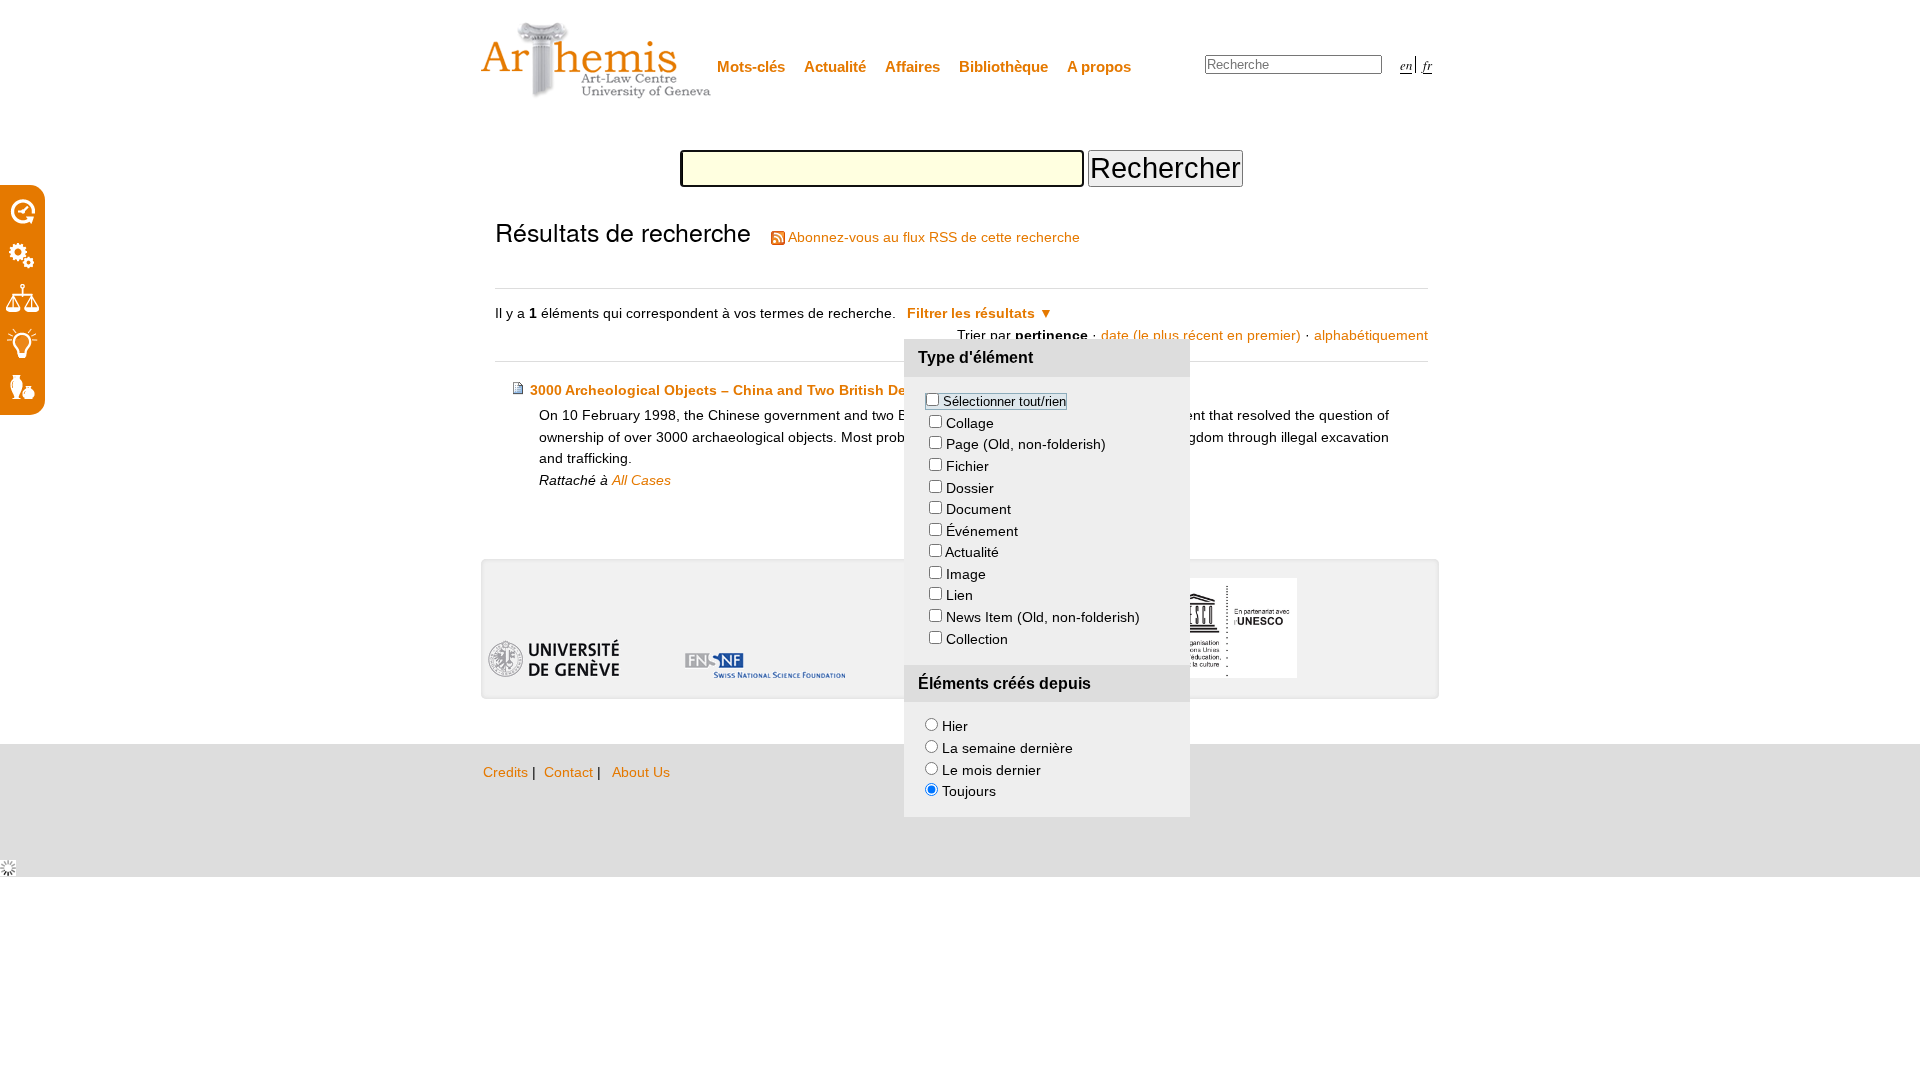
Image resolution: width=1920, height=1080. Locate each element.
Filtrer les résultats (971, 313)
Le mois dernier (991, 770)
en (1406, 64)
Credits (507, 772)
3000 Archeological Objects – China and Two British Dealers (734, 390)
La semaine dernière (1007, 748)
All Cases (641, 480)
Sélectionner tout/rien (1004, 401)
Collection (977, 639)
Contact (570, 772)
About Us (641, 772)
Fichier (967, 466)
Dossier (970, 488)
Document (978, 509)
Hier (955, 726)
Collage (970, 423)
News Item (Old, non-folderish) (1043, 617)
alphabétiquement (1371, 335)
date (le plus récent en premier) (1201, 335)
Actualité (835, 66)
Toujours (969, 791)
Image (966, 574)
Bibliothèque (1003, 66)
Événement (982, 531)
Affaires (912, 66)
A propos (1099, 66)
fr (1427, 64)
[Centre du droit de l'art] (597, 61)
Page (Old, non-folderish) (1026, 444)
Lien (959, 595)
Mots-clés (751, 66)
